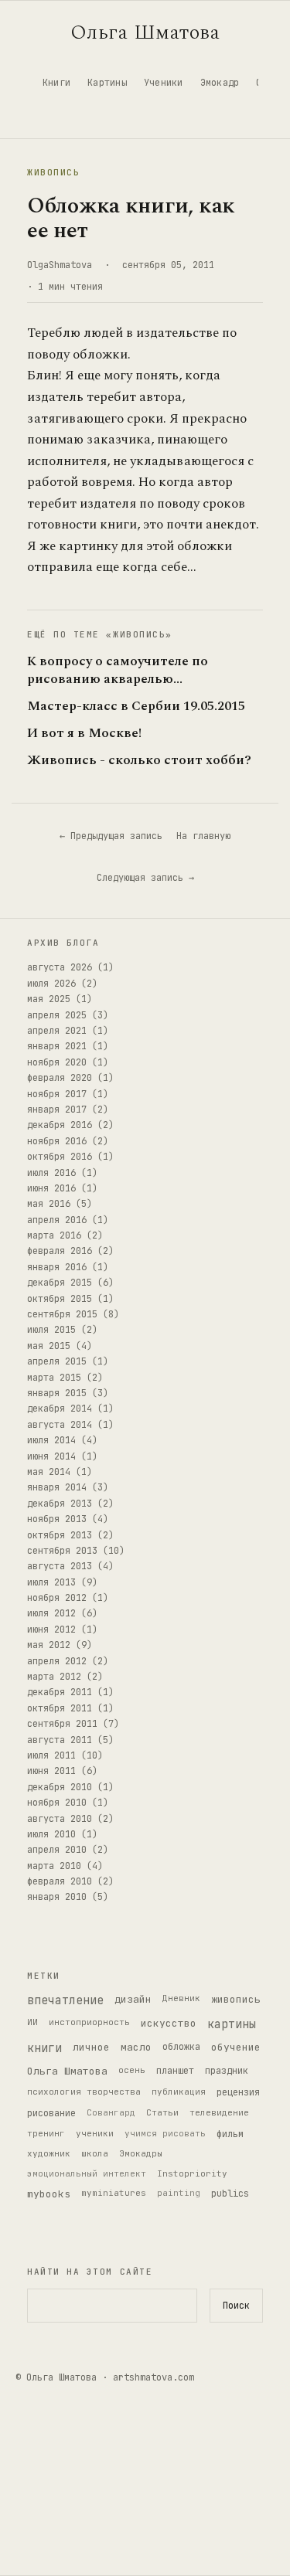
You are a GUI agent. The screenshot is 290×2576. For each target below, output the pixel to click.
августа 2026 (60, 967)
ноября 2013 (57, 1519)
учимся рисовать (165, 2133)
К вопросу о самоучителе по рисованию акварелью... (118, 671)
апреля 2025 (57, 1015)
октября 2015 (60, 1299)
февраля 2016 (60, 1251)
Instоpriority (192, 2173)
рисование (51, 2113)
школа (95, 2153)
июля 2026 (51, 984)
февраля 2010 (60, 1881)
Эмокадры (141, 2153)
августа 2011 (60, 1740)
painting (179, 2193)
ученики (95, 2133)
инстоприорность (89, 2022)
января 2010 (57, 1897)
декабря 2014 (60, 1409)
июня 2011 (51, 1771)
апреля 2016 (57, 1220)
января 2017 (57, 1110)
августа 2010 (60, 1819)
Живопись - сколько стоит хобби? (139, 761)
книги (44, 2048)
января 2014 (57, 1487)
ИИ (32, 2022)
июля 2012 (51, 1613)
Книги (56, 83)
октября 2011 (60, 1708)
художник (49, 2153)
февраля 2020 (60, 1078)
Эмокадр (220, 83)
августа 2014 (60, 1425)
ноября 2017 (57, 1094)
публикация (179, 2092)
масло (136, 2047)
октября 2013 (60, 1535)
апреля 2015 (57, 1361)
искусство (169, 2023)
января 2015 (57, 1393)
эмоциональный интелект (87, 2173)
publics (230, 2194)
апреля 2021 (57, 1031)
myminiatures (114, 2193)
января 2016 (57, 1267)
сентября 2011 (62, 1724)
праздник (227, 2071)
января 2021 (57, 1046)
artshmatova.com (154, 2377)
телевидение (219, 2112)
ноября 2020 (57, 1062)
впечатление (65, 2000)
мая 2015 (49, 1346)
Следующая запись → (145, 878)
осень (132, 2070)
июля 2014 (51, 1440)
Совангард (111, 2112)
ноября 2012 (57, 1598)
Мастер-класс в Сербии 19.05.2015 (136, 707)
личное (91, 2047)
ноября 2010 (57, 1803)
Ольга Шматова (145, 32)
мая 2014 (49, 1472)
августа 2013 (60, 1566)
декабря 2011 (60, 1692)
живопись (236, 1999)
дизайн (133, 1999)
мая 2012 (49, 1645)
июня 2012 (51, 1630)
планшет (175, 2071)
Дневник (181, 1998)
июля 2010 (51, 1834)
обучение (236, 2047)
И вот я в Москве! (84, 734)
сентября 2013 (62, 1551)
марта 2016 (54, 1235)
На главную (203, 836)
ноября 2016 (57, 1141)
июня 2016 (51, 1188)
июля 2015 (51, 1330)
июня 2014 (51, 1456)
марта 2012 (54, 1677)
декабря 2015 (60, 1283)
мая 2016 (49, 1204)
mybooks (49, 2194)
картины (232, 2024)
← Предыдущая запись (111, 836)
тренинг (46, 2133)
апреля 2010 (57, 1850)
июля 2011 (51, 1755)
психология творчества (84, 2092)
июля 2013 (51, 1582)
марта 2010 (54, 1866)
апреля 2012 (57, 1661)
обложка (181, 2047)
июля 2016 (51, 1173)
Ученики (164, 83)
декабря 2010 (60, 1787)
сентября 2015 (62, 1314)
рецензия (238, 2092)
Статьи (162, 2112)
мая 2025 (49, 999)
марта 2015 (54, 1378)
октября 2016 (60, 1157)
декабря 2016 (60, 1125)
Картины (107, 83)
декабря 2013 (60, 1504)
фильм (230, 2134)
